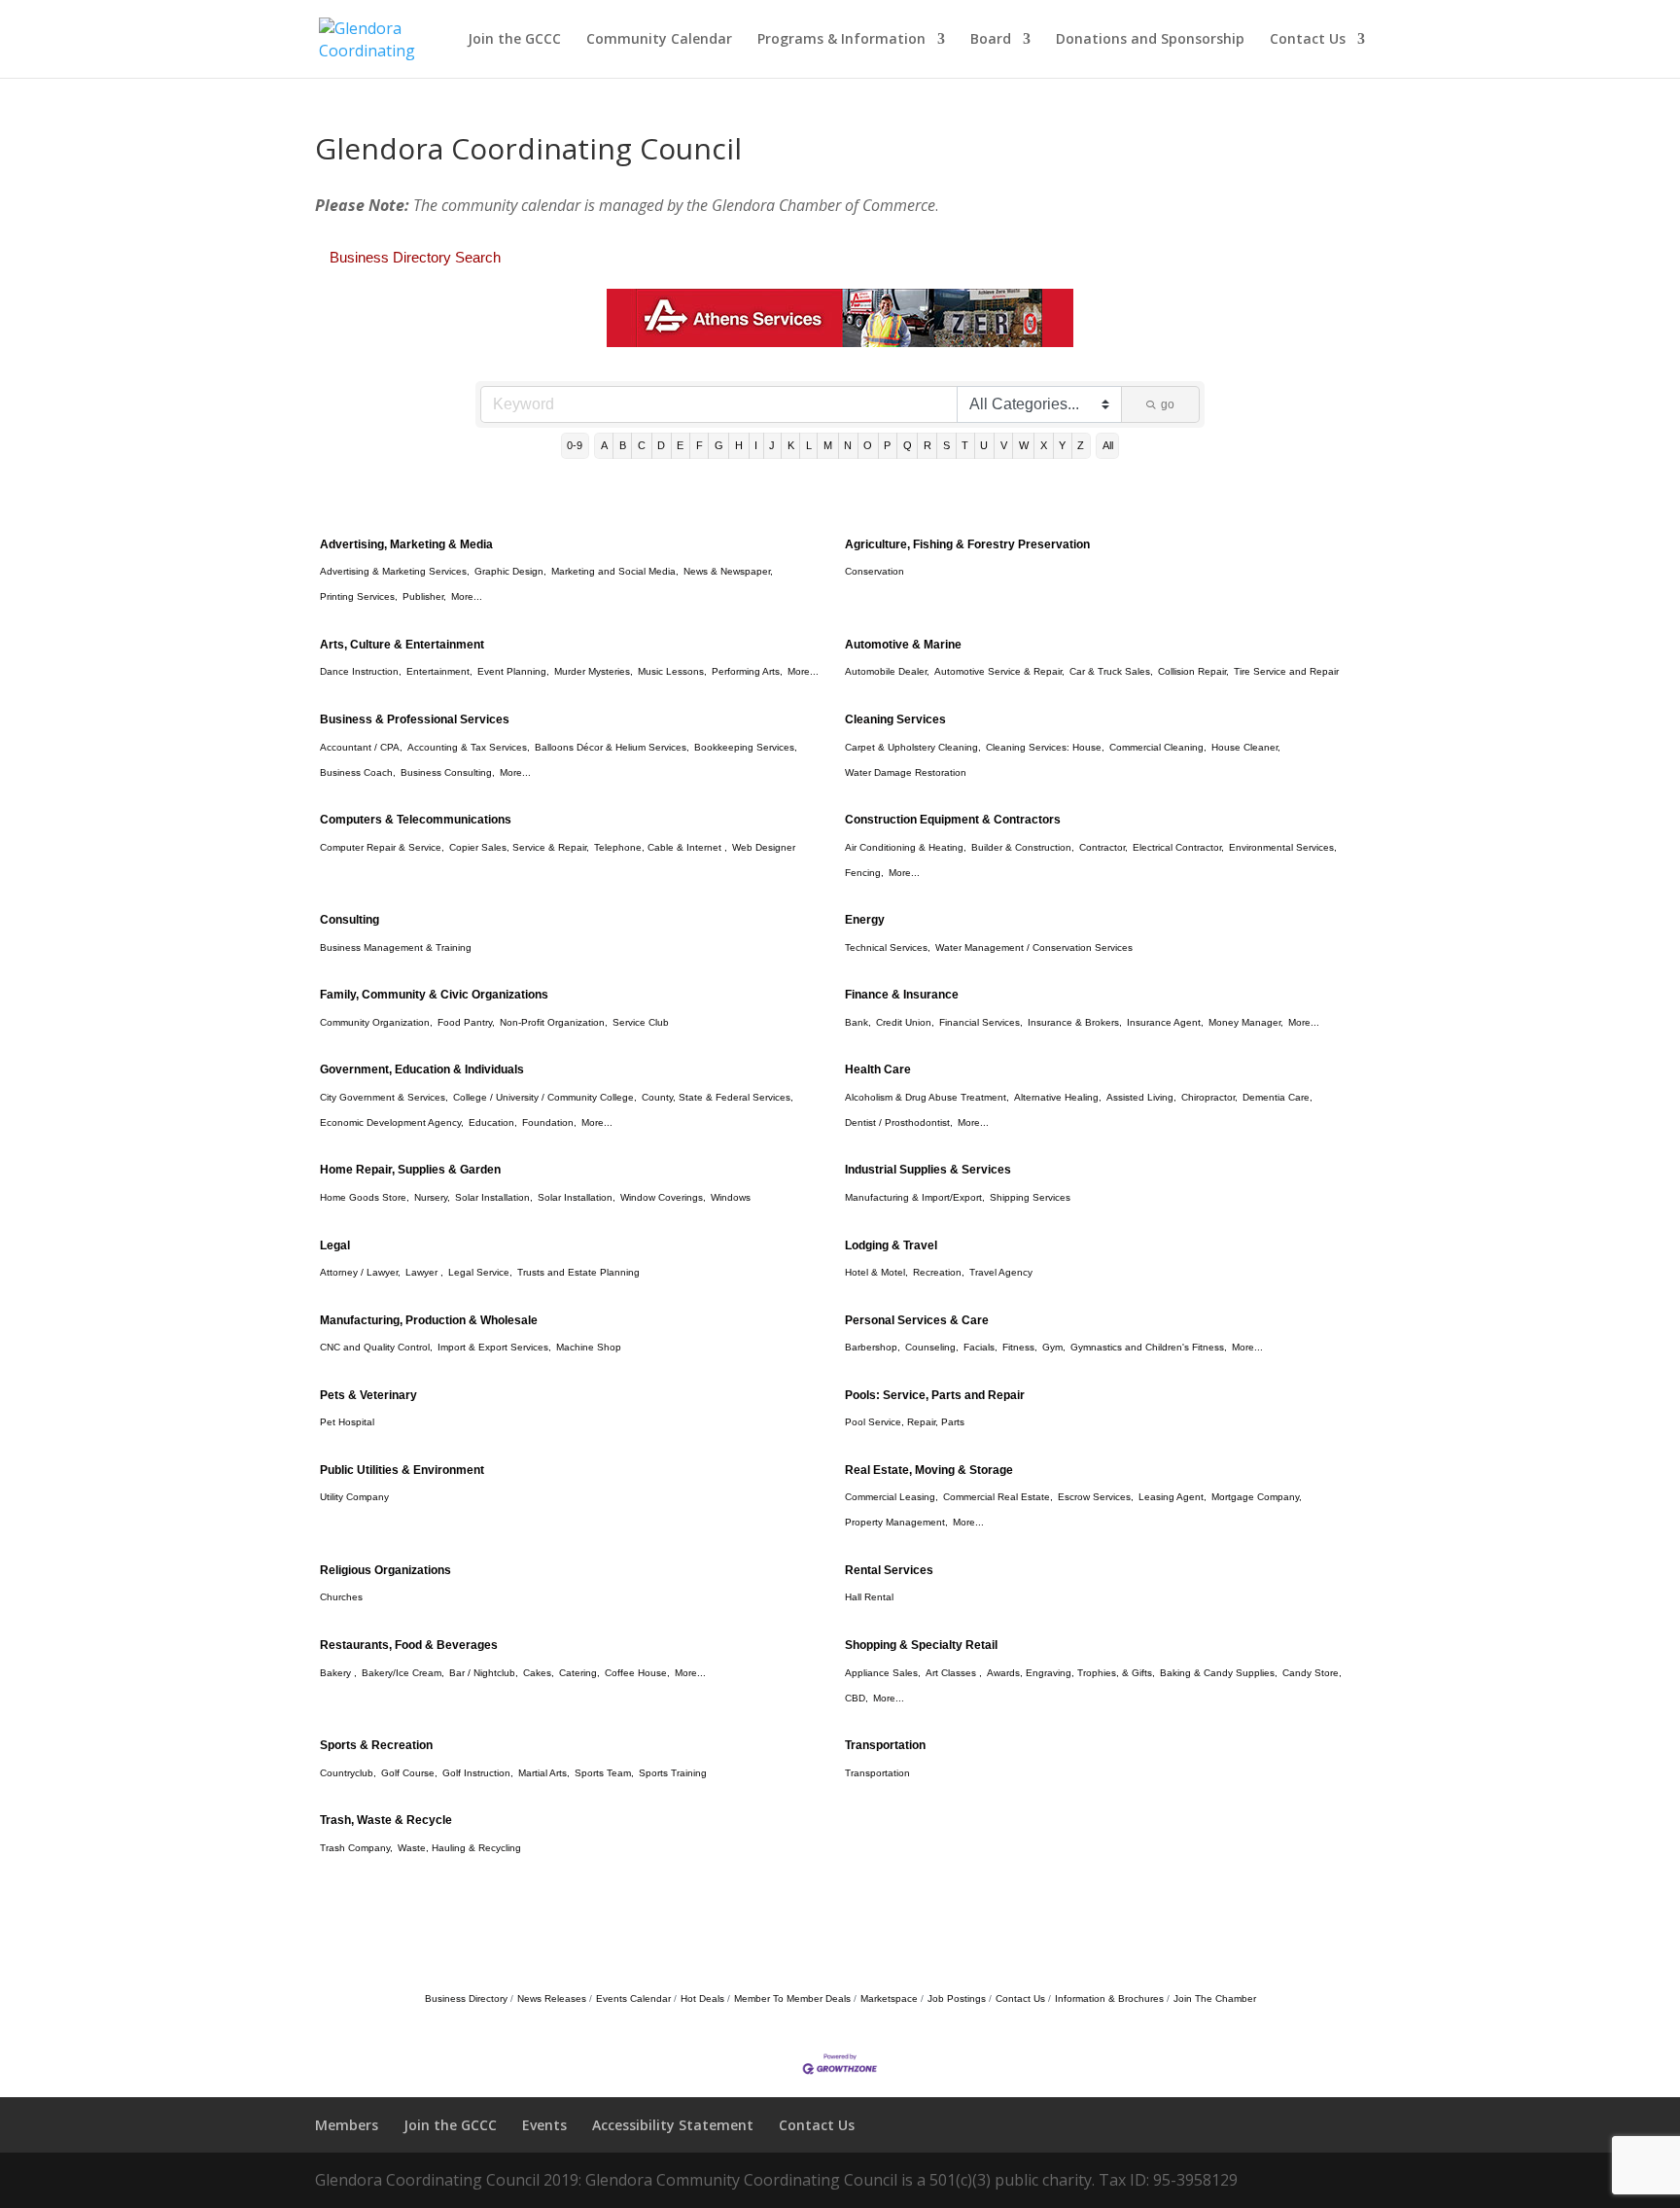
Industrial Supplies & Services (928, 1170)
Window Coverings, (663, 1197)
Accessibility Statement (673, 2125)
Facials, (980, 1347)
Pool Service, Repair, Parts (905, 1422)
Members (347, 2125)
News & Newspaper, (728, 571)
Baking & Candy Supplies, (1219, 1673)
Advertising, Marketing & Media (406, 544)
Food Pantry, (466, 1022)
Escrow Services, (1096, 1497)
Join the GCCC (514, 40)
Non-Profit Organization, (554, 1022)
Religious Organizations (385, 1570)
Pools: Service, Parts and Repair (935, 1395)
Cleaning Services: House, (1045, 747)
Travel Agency (1001, 1272)
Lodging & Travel (891, 1245)
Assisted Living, (1141, 1097)
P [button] (887, 445)
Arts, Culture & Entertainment (402, 645)
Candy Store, (1312, 1673)
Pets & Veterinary (368, 1395)
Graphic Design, (510, 571)
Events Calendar (633, 1998)
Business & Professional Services (415, 719)
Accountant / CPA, (361, 747)
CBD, (857, 1698)
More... (467, 596)
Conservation (875, 571)
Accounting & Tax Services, (469, 747)
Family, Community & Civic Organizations (434, 995)
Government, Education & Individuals (422, 1069)
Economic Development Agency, (392, 1122)
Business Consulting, (448, 772)
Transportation (885, 1745)
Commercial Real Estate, (998, 1497)
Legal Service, (480, 1272)
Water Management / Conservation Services (1034, 947)
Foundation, (549, 1122)
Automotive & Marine (903, 645)
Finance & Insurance (902, 995)
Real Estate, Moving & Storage (929, 1470)
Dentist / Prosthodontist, (899, 1122)
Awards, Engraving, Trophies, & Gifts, (1071, 1673)
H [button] (739, 445)
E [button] (680, 445)
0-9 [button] (575, 445)
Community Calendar (659, 40)
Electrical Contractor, (1178, 847)
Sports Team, (604, 1773)
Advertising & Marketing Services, (395, 571)
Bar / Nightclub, (484, 1673)
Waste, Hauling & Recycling (459, 1848)
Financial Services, (981, 1022)
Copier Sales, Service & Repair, (519, 847)
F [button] (700, 445)
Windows (731, 1197)
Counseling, (932, 1347)
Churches (341, 1597)
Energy (865, 920)
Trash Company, (356, 1848)
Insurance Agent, (1165, 1022)
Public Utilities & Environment (402, 1470)
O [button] (868, 445)
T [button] (965, 445)
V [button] (1004, 445)
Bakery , (338, 1673)
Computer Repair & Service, (382, 847)
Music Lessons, (672, 671)
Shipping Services (1030, 1197)
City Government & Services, (384, 1097)
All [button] (1108, 445)
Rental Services (889, 1570)
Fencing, (864, 873)
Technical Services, (888, 947)
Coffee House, (637, 1673)
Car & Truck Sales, (1111, 671)
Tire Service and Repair (1286, 671)
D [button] (661, 445)
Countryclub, (348, 1773)
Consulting (350, 920)
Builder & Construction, (1023, 847)
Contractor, (1103, 847)
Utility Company (354, 1497)
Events (544, 2125)
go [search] (1168, 404)
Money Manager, (1246, 1022)
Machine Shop (589, 1347)
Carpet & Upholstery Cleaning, (913, 747)
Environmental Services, (1283, 847)
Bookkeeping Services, (746, 747)
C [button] (642, 445)
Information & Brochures (1109, 1998)
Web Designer (764, 847)
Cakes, (539, 1673)
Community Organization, (376, 1022)
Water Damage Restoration (906, 772)
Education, (493, 1122)
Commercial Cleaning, (1158, 747)
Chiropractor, (1209, 1097)
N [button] (848, 445)
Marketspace (889, 1998)
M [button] (828, 445)
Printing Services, (359, 596)
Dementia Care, (1277, 1097)
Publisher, (424, 596)
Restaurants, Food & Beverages (409, 1645)
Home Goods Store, (365, 1197)
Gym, (1054, 1347)
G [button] (719, 445)
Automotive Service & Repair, (999, 671)
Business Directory (466, 1998)
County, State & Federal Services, (717, 1097)
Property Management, (896, 1522)
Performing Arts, (747, 671)
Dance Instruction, (361, 671)
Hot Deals (702, 1998)
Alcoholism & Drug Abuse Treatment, (927, 1097)
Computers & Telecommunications (416, 820)
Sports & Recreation (376, 1745)
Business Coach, (358, 772)
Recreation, (939, 1272)
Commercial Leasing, (892, 1497)
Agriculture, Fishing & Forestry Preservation (967, 544)
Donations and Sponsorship (1150, 40)
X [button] (1044, 445)
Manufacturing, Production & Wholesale (429, 1320)
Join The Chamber (1215, 1998)
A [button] (604, 445)
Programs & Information (841, 40)
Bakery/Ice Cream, (403, 1673)
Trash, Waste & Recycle (386, 1820)
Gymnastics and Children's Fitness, (1149, 1347)
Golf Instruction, (478, 1773)
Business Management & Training (396, 947)
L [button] (809, 445)
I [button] (756, 445)
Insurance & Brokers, (1075, 1022)
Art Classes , (954, 1673)
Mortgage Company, (1257, 1497)
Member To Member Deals (792, 1998)
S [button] (946, 445)
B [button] (623, 445)
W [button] (1024, 445)
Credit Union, (905, 1022)
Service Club (641, 1022)
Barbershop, (873, 1347)
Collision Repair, (1193, 671)
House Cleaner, (1246, 747)
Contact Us (1308, 40)
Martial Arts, (544, 1773)
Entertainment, (439, 671)
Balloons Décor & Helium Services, (612, 747)
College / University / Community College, (545, 1097)
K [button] (791, 445)
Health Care (878, 1069)
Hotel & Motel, (876, 1272)
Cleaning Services (895, 719)
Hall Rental (869, 1597)
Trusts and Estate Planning (578, 1272)
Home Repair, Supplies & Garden (410, 1170)
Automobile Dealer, (887, 671)
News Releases (552, 1998)
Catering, (579, 1673)
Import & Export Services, (494, 1347)
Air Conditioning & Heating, (906, 847)
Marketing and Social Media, (615, 571)
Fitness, (1020, 1347)
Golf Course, (409, 1773)
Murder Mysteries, (594, 671)
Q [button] (908, 445)
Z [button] (1081, 445)
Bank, (858, 1022)
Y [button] (1062, 445)
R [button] (927, 445)
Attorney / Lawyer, (360, 1272)
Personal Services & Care (917, 1320)
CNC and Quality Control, (376, 1347)
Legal (335, 1245)
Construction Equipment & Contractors (953, 820)
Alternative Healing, (1058, 1097)
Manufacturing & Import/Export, (915, 1197)
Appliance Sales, (883, 1673)
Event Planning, (513, 671)
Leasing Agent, (1172, 1497)
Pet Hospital (347, 1422)
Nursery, (432, 1197)
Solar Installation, (494, 1197)
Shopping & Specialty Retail (921, 1645)
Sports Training (673, 1773)
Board (991, 40)
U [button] (984, 445)
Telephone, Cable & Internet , (661, 847)
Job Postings (957, 1998)
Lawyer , (424, 1272)
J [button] (772, 445)
